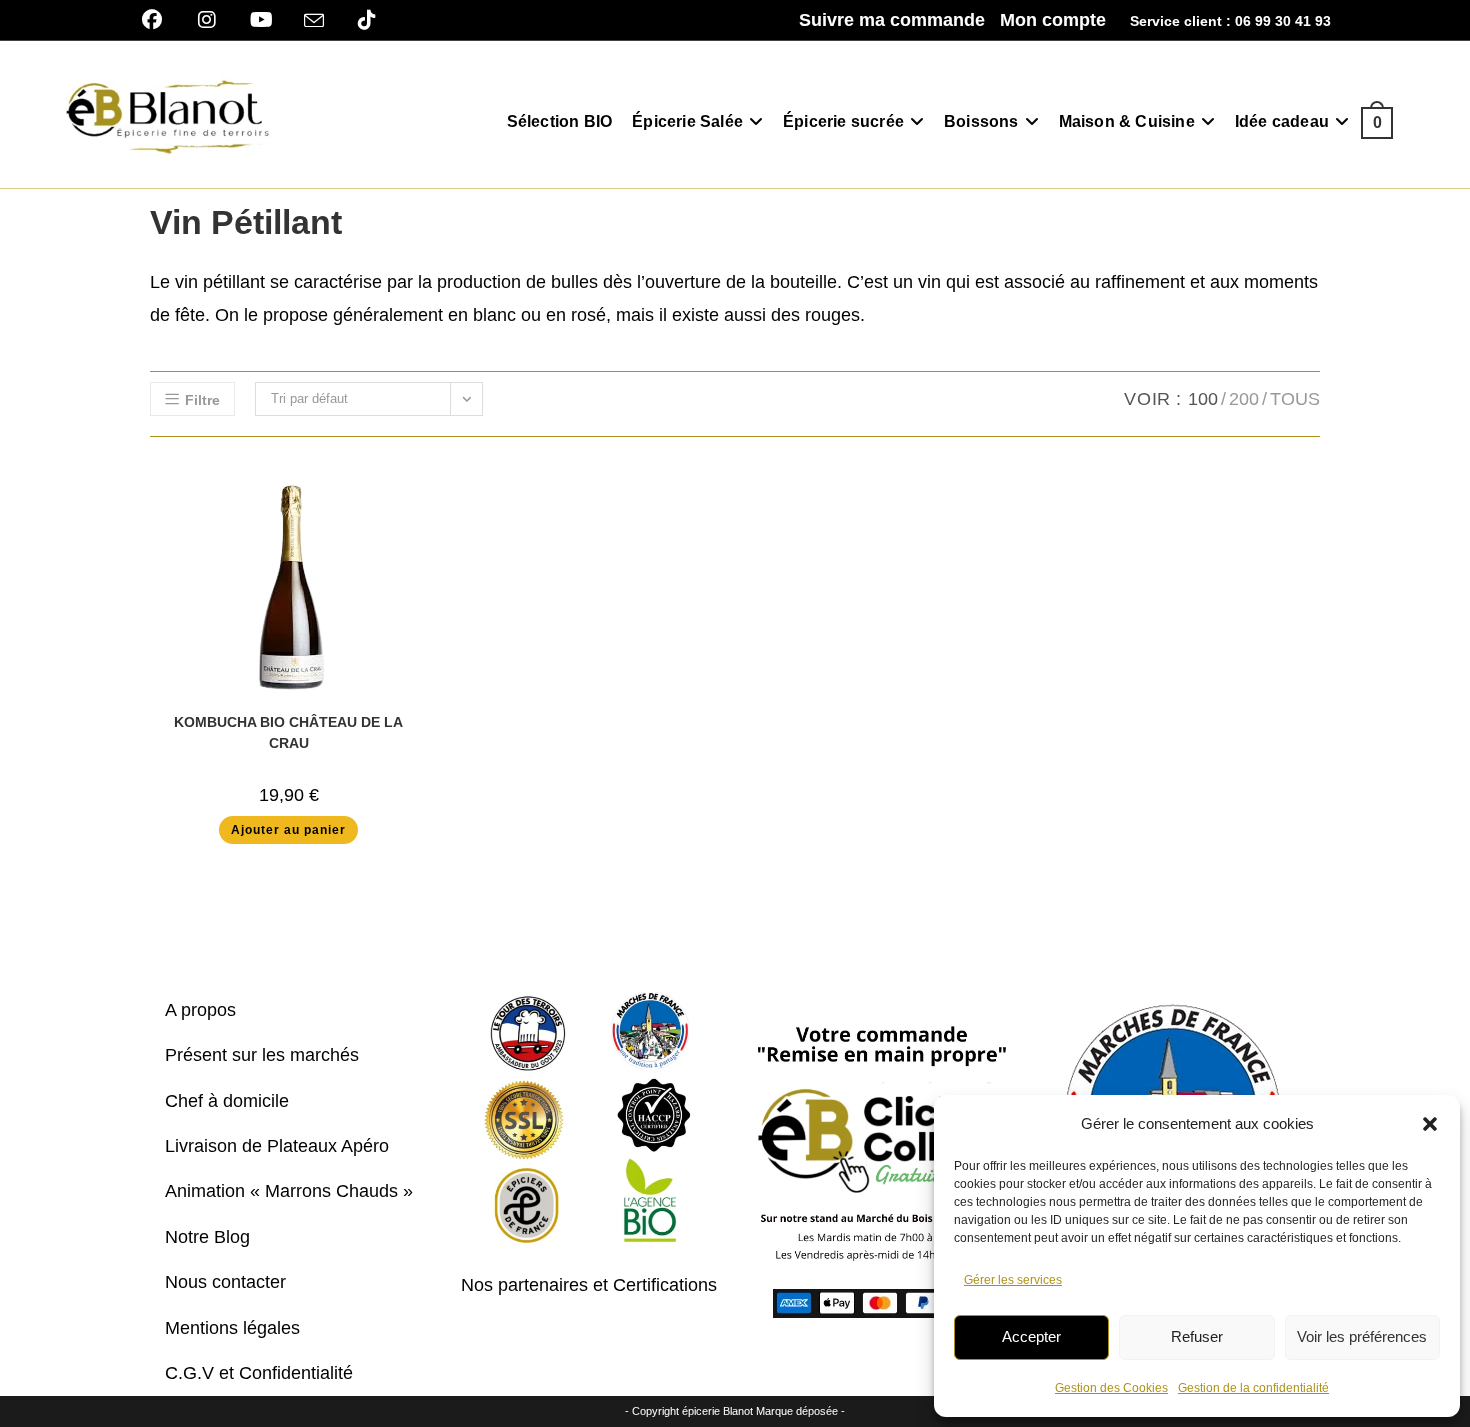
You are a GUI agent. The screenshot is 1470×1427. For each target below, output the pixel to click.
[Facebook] (159, 20)
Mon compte (1053, 20)
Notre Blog (207, 1237)
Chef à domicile (227, 1101)
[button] (1430, 1124)
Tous (1295, 399)
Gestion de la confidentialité (1253, 1388)
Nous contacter (225, 1282)
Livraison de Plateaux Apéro (277, 1146)
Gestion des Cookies (1111, 1388)
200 (1244, 399)
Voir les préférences (1362, 1336)
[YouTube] (261, 20)
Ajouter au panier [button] (288, 830)
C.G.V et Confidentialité (259, 1373)
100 (1203, 399)
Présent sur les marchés (262, 1055)
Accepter (1031, 1336)
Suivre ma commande (892, 20)
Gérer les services (1013, 1280)
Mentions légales (232, 1328)
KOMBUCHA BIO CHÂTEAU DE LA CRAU (288, 732)
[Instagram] (206, 20)
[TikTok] (366, 20)
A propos (200, 1010)
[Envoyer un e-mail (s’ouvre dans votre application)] (314, 21)
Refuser (1197, 1336)
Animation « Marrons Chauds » (289, 1191)
